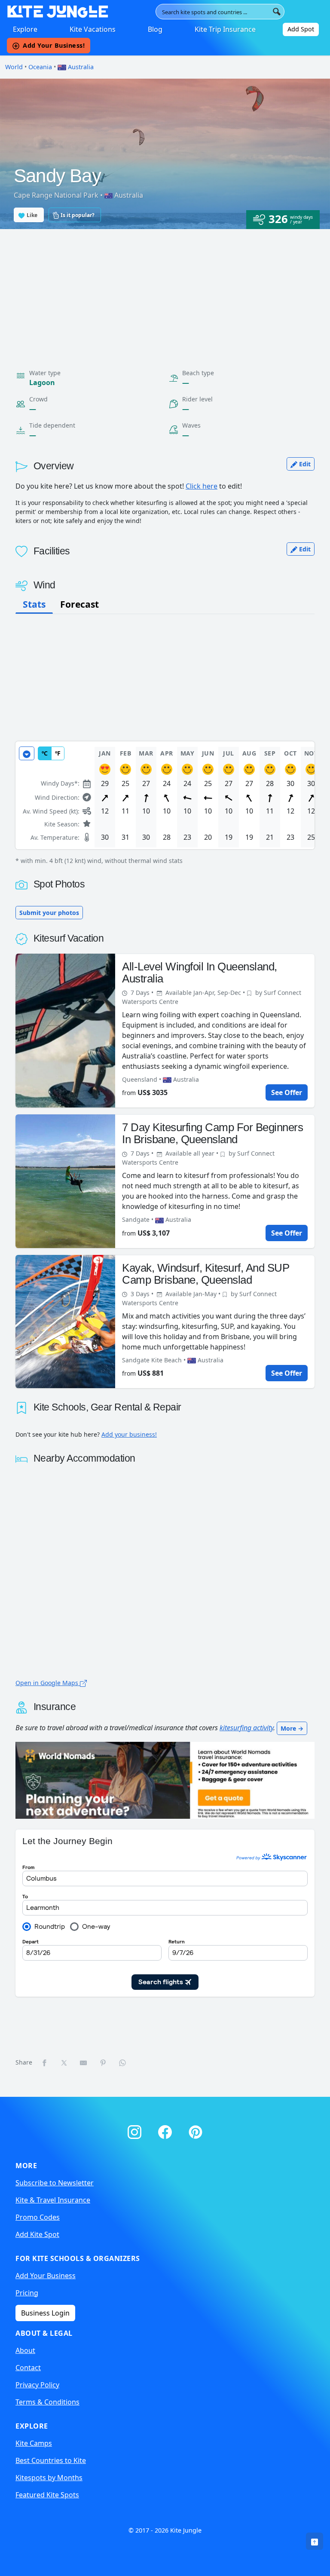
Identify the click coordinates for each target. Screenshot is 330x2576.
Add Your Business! (54, 45)
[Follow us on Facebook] (167, 2130)
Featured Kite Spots (47, 2495)
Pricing (27, 2293)
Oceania (40, 67)
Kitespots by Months (49, 2478)
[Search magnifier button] (277, 12)
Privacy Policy (37, 2385)
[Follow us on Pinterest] (196, 2130)
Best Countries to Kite (51, 2460)
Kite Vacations (93, 29)
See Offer (287, 1092)
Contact (28, 2368)
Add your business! (129, 1434)
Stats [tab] (34, 604)
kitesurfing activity (246, 1728)
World (14, 67)
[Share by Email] (84, 2062)
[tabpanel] (165, 803)
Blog (155, 29)
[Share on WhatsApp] (123, 2062)
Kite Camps (34, 2443)
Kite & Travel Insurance (53, 2200)
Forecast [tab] (79, 604)
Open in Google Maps (48, 1683)
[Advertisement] (165, 294)
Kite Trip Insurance (225, 29)
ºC (45, 753)
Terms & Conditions (47, 2402)
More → (292, 1728)
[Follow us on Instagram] (136, 2130)
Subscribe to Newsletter (55, 2183)
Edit (304, 464)
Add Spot (301, 29)
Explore (25, 29)
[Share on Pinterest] (104, 2062)
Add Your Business (46, 2276)
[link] (315, 2541)
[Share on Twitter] (64, 2062)
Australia (80, 67)
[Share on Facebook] (45, 2062)
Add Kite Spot (37, 2234)
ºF (58, 753)
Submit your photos (49, 913)
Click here (202, 486)
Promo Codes (38, 2217)
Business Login (45, 2313)
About (25, 2350)
